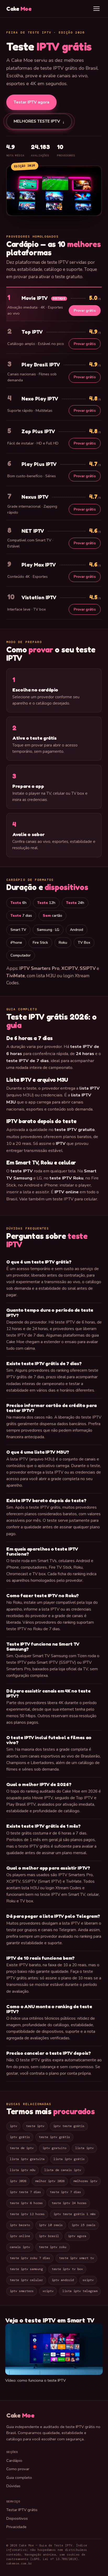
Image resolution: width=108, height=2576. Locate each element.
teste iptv (35, 2126)
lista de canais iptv (63, 2170)
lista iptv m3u (23, 2170)
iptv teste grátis (69, 2126)
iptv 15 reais (83, 2225)
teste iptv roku (53, 2247)
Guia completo (19, 2478)
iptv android (63, 2280)
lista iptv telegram (80, 2291)
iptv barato (20, 2225)
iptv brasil (49, 2236)
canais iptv (20, 2247)
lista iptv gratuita (27, 2159)
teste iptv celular (26, 2280)
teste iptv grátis (54, 2137)
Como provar (18, 2469)
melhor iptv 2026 (50, 2181)
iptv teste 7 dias (25, 2192)
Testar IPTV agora (31, 102)
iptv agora (77, 2236)
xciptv (48, 2291)
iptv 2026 (18, 2181)
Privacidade (16, 2527)
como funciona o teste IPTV (42, 2380)
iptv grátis (20, 2137)
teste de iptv (22, 2148)
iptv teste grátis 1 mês (75, 2214)
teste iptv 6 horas (26, 2203)
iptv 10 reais (51, 2225)
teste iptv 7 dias (65, 2192)
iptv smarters (22, 2291)
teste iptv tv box (67, 2269)
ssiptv (88, 2280)
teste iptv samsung (26, 2269)
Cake (19, 9)
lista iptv (84, 2148)
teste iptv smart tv (76, 2258)
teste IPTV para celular (75, 1199)
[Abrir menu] (96, 9)
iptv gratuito (54, 2148)
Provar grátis (85, 311)
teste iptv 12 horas (27, 2214)
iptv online (20, 2236)
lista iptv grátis (69, 2159)
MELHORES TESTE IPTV (39, 121)
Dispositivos (17, 2518)
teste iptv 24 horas (69, 2203)
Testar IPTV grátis (22, 2510)
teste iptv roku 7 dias (30, 2258)
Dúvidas (13, 2486)
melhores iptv (85, 2181)
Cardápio (14, 2460)
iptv (13, 2126)
